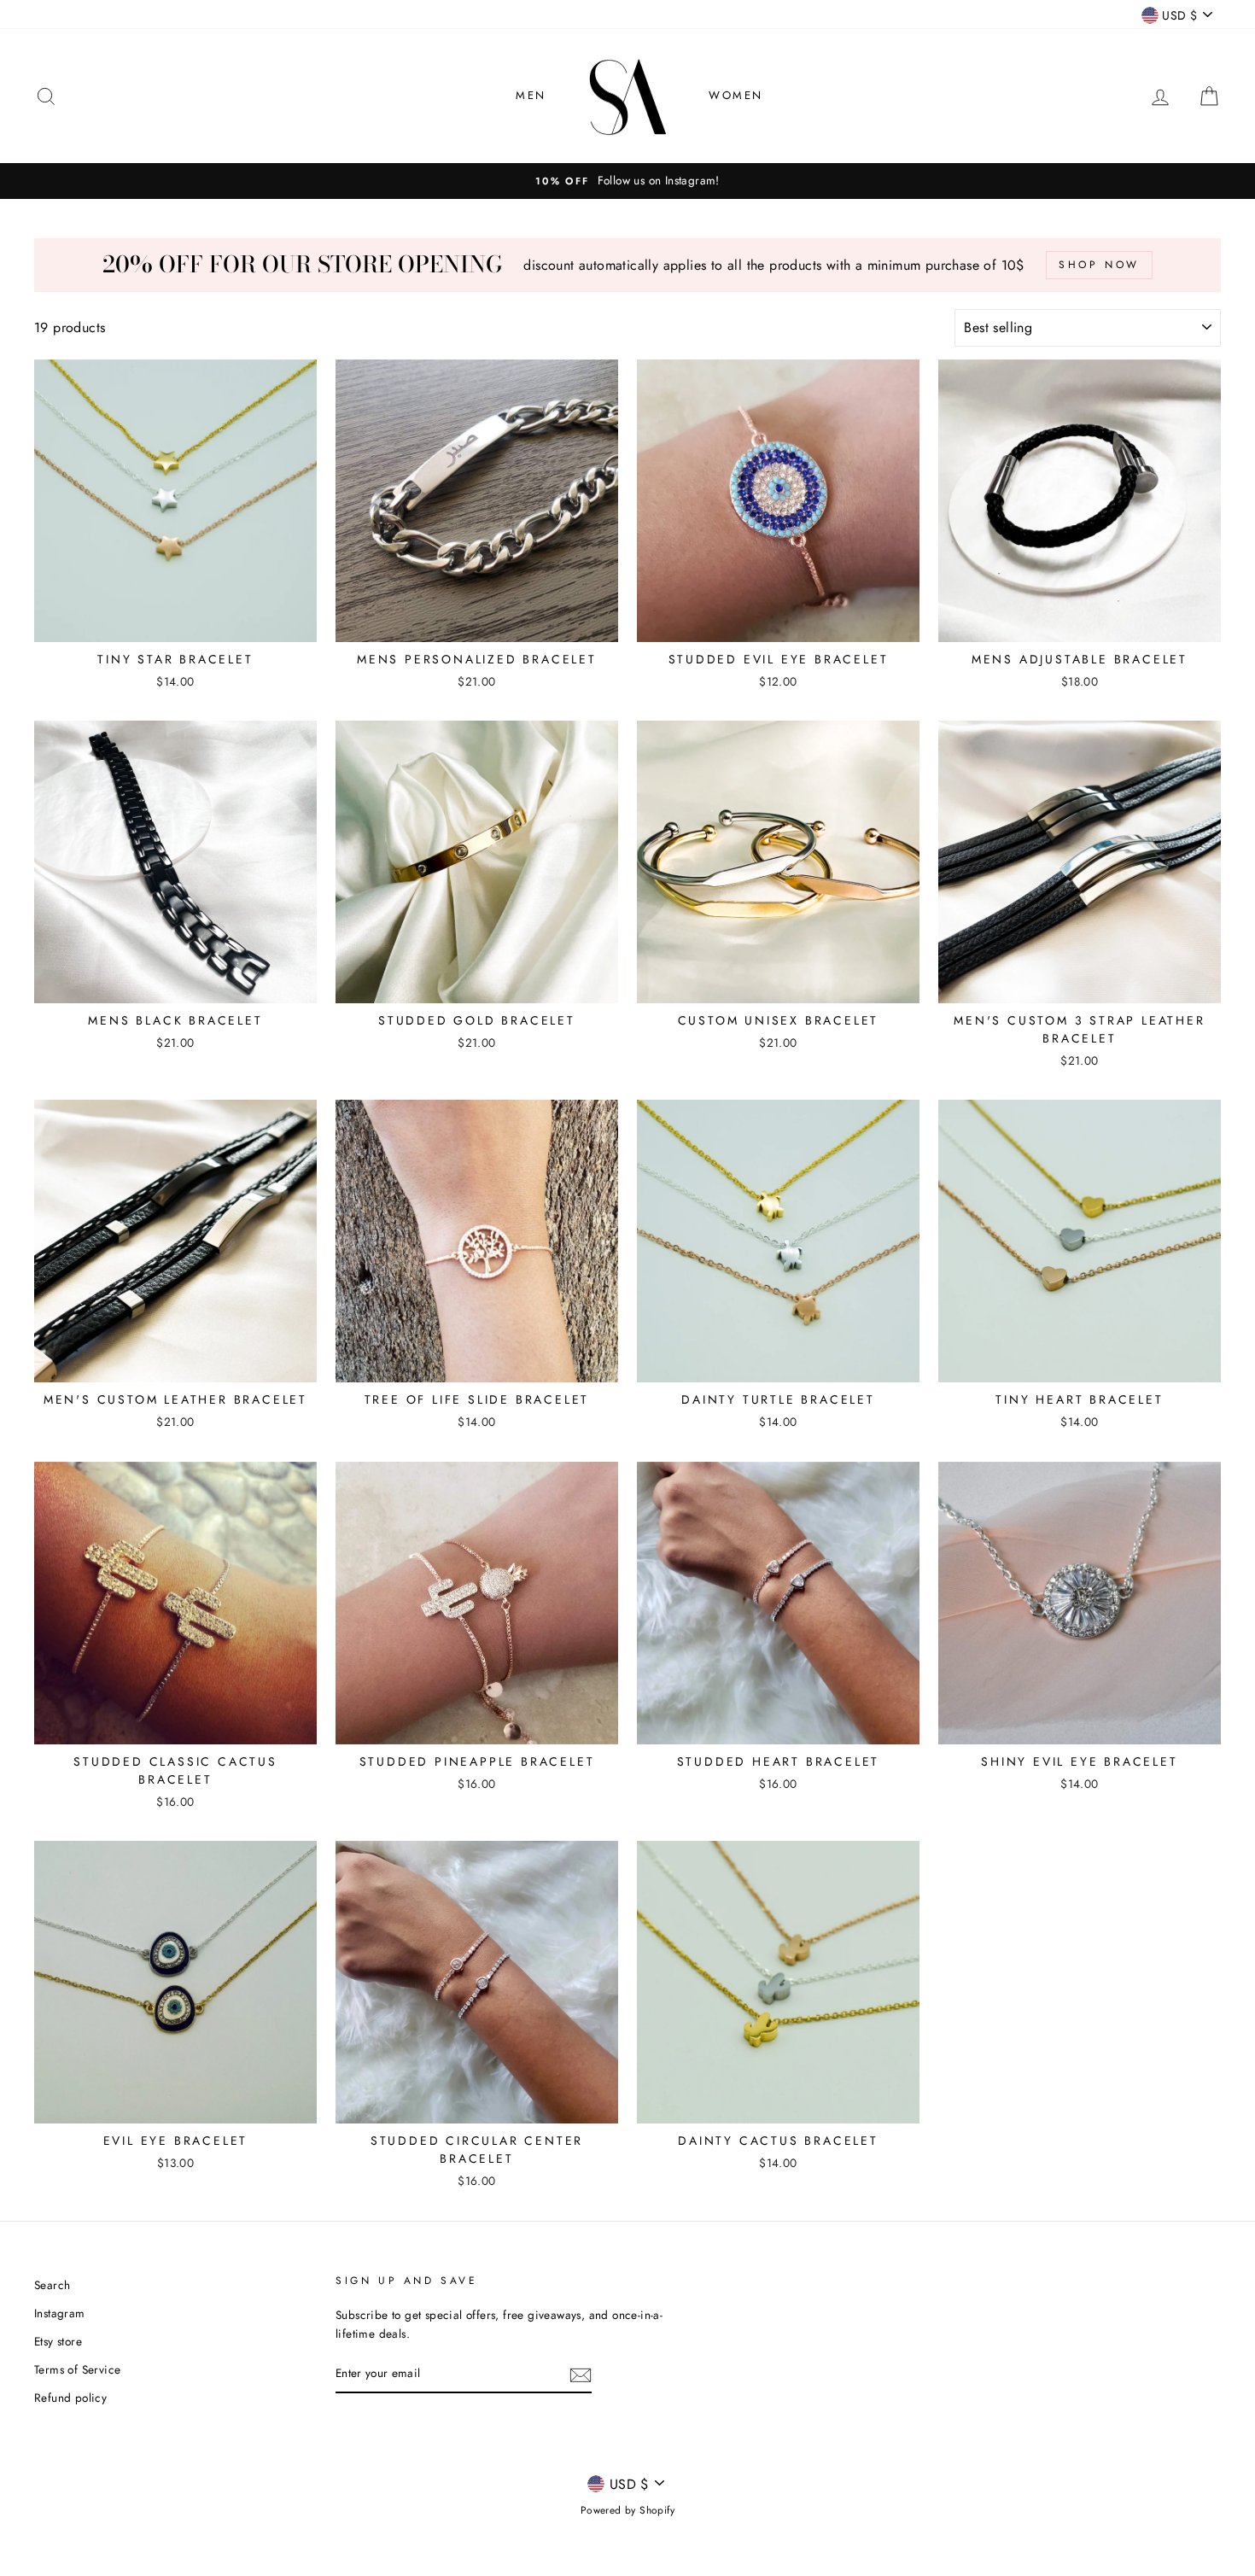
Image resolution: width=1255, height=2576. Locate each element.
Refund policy (70, 2398)
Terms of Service (77, 2369)
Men (531, 95)
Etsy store (58, 2341)
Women (736, 95)
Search (52, 2285)
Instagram (60, 2313)
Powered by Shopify (627, 2510)
